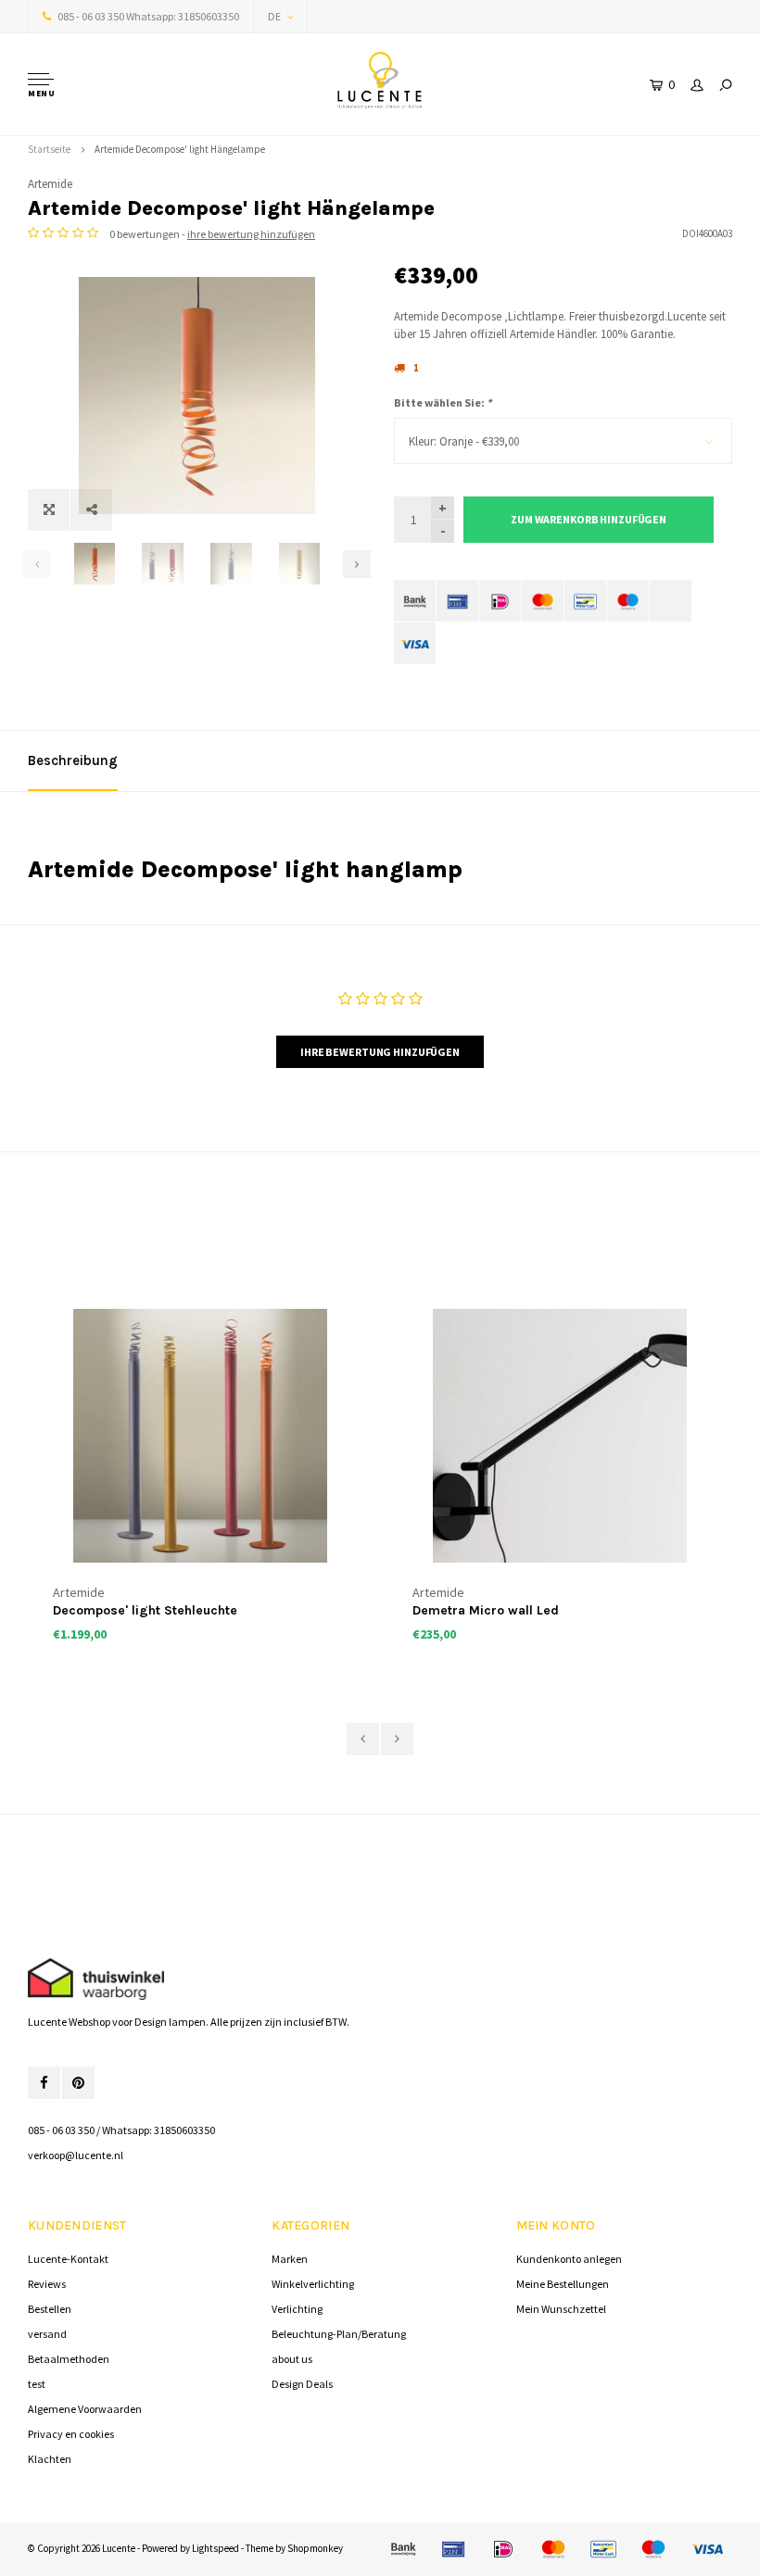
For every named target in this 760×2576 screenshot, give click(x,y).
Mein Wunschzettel (561, 2309)
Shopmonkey (315, 2548)
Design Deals (302, 2384)
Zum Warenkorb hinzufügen (589, 519)
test (37, 2384)
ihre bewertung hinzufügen (251, 234)
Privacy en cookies (71, 2434)
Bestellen (50, 2309)
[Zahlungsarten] (415, 601)
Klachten (50, 2459)
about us (292, 2359)
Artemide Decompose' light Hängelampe (180, 149)
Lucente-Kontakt (68, 2259)
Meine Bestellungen (563, 2284)
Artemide (50, 184)
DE (274, 16)
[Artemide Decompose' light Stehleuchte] (200, 1436)
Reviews (47, 2284)
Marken (290, 2259)
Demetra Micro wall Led (486, 1610)
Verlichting (297, 2309)
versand (47, 2334)
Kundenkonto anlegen (569, 2259)
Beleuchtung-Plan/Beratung (339, 2334)
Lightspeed (215, 2548)
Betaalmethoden (69, 2359)
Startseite (49, 149)
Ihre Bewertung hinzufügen (380, 1052)
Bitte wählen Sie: (443, 402)
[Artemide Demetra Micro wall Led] (560, 1436)
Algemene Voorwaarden (85, 2409)
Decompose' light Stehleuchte (145, 1610)
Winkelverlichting (313, 2284)
